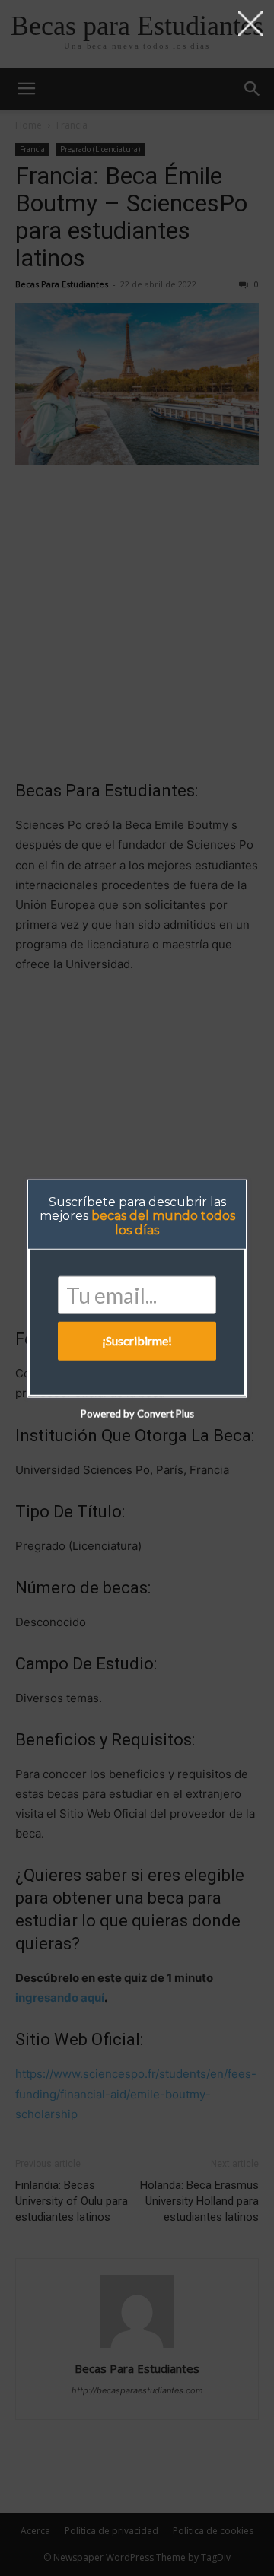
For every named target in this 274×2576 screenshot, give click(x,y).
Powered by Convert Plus (137, 1413)
